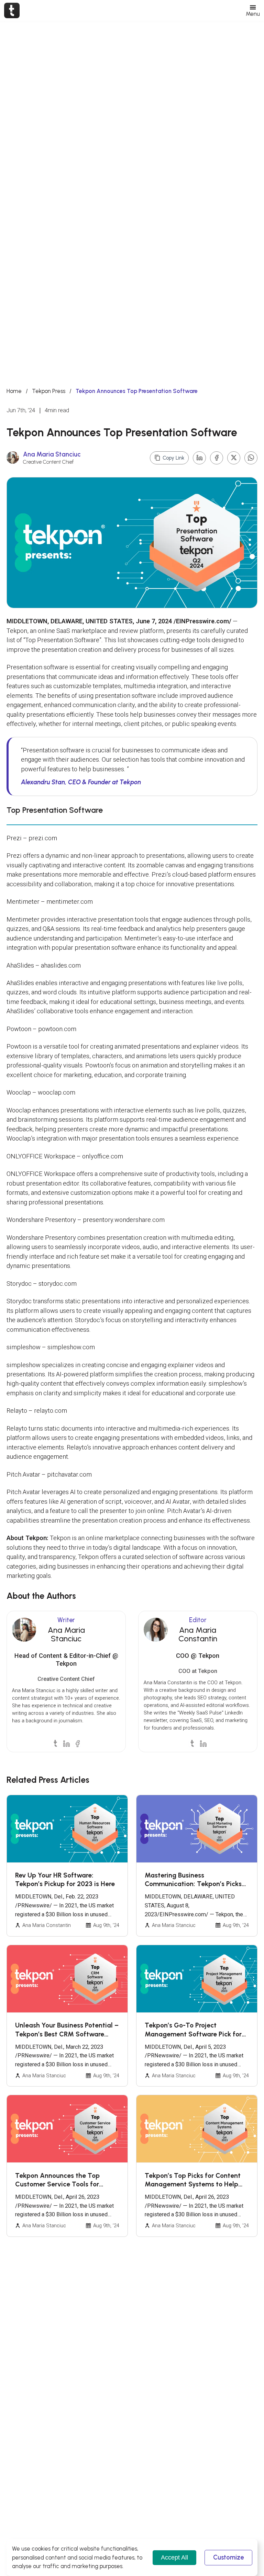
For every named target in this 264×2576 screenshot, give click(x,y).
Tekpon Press (49, 391)
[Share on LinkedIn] (199, 458)
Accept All (174, 2557)
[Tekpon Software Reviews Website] (12, 10)
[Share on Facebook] (217, 458)
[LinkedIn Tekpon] (66, 1743)
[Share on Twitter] (234, 458)
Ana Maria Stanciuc (52, 454)
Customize (228, 2557)
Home (14, 391)
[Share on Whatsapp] (251, 458)
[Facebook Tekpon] (77, 1743)
